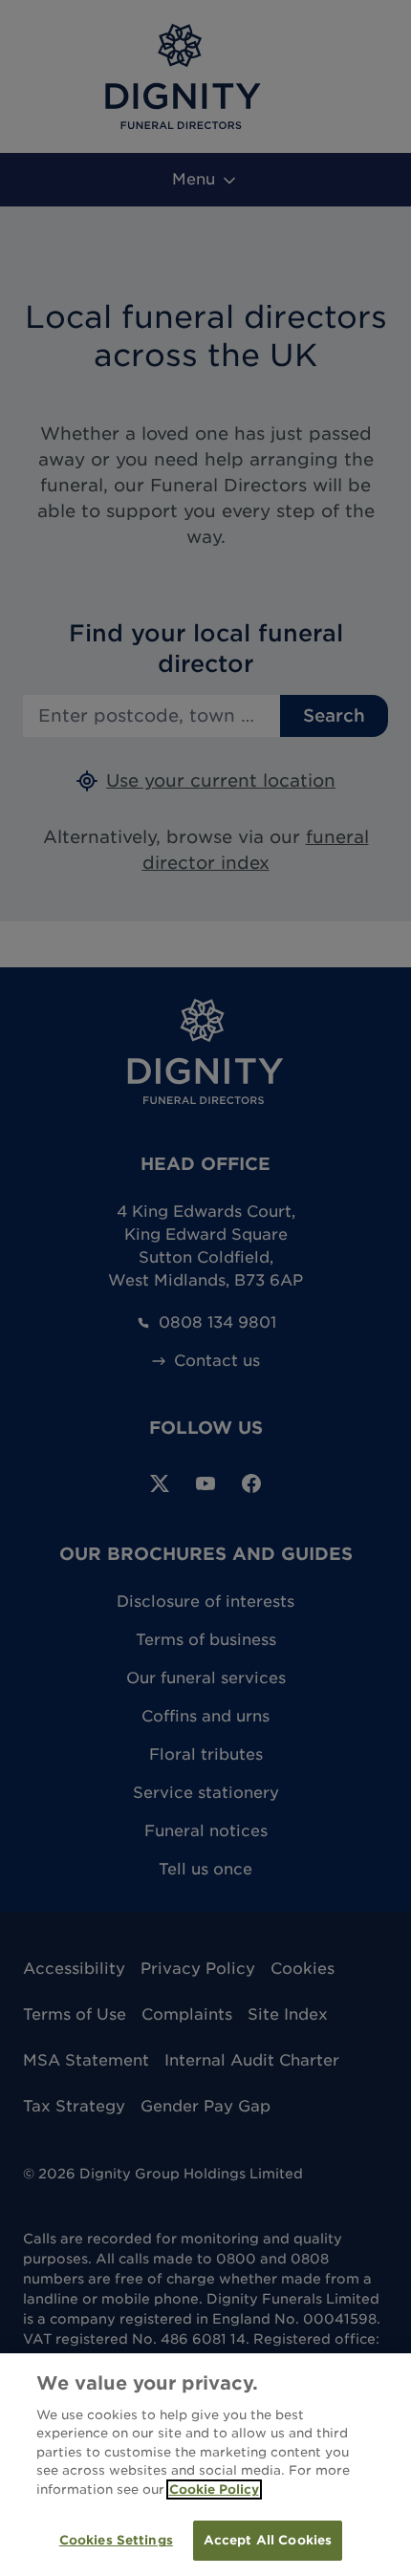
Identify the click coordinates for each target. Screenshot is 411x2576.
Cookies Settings (116, 2540)
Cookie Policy (214, 2489)
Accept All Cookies (268, 2540)
